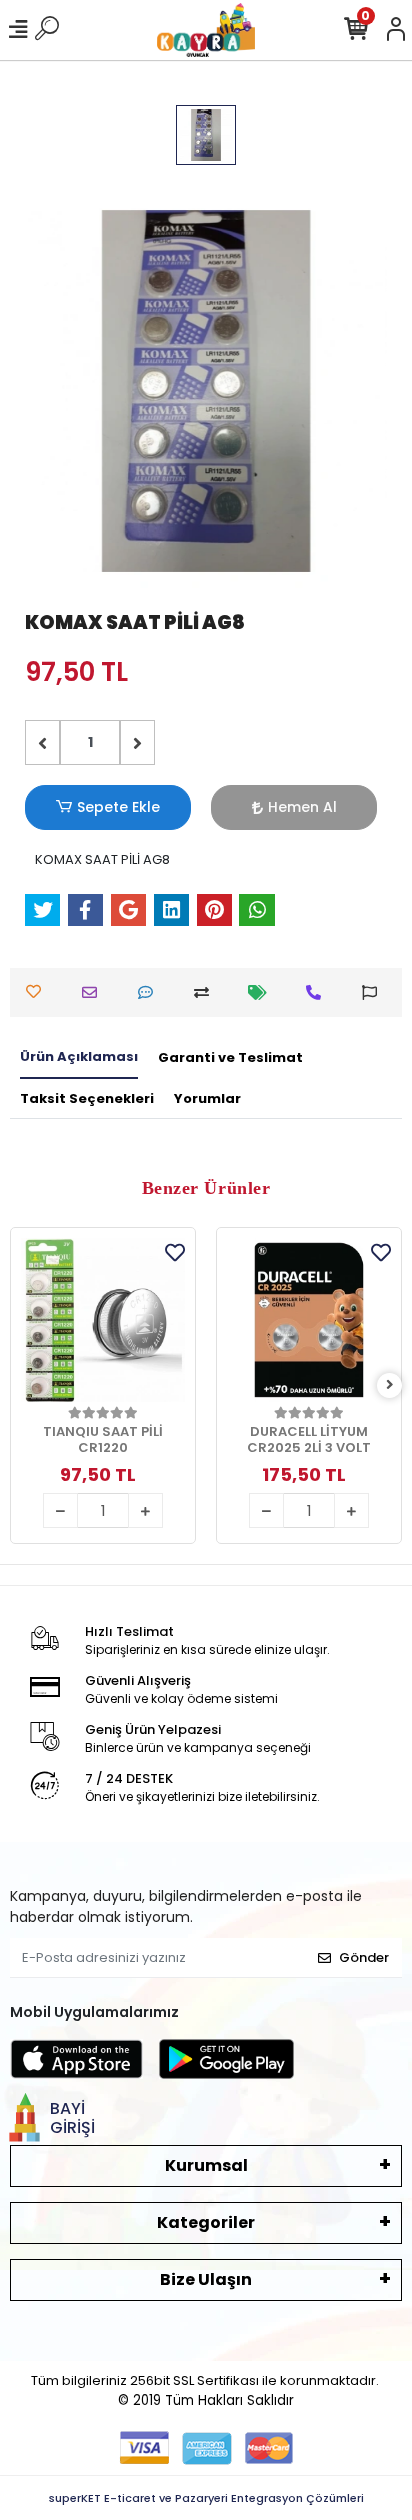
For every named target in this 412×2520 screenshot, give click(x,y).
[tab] (79, 1058)
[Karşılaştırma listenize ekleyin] (206, 992)
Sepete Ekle (118, 807)
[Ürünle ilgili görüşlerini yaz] (150, 992)
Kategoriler (206, 2222)
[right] (390, 1385)
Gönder (364, 1957)
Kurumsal (206, 2165)
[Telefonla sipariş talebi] (318, 992)
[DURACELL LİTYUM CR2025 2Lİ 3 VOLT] (309, 1320)
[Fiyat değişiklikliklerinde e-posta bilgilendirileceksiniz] (262, 992)
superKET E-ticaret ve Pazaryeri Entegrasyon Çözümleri (206, 2498)
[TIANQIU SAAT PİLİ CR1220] (103, 1320)
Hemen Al (302, 807)
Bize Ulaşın (206, 2279)
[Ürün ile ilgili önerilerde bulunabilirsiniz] (374, 992)
